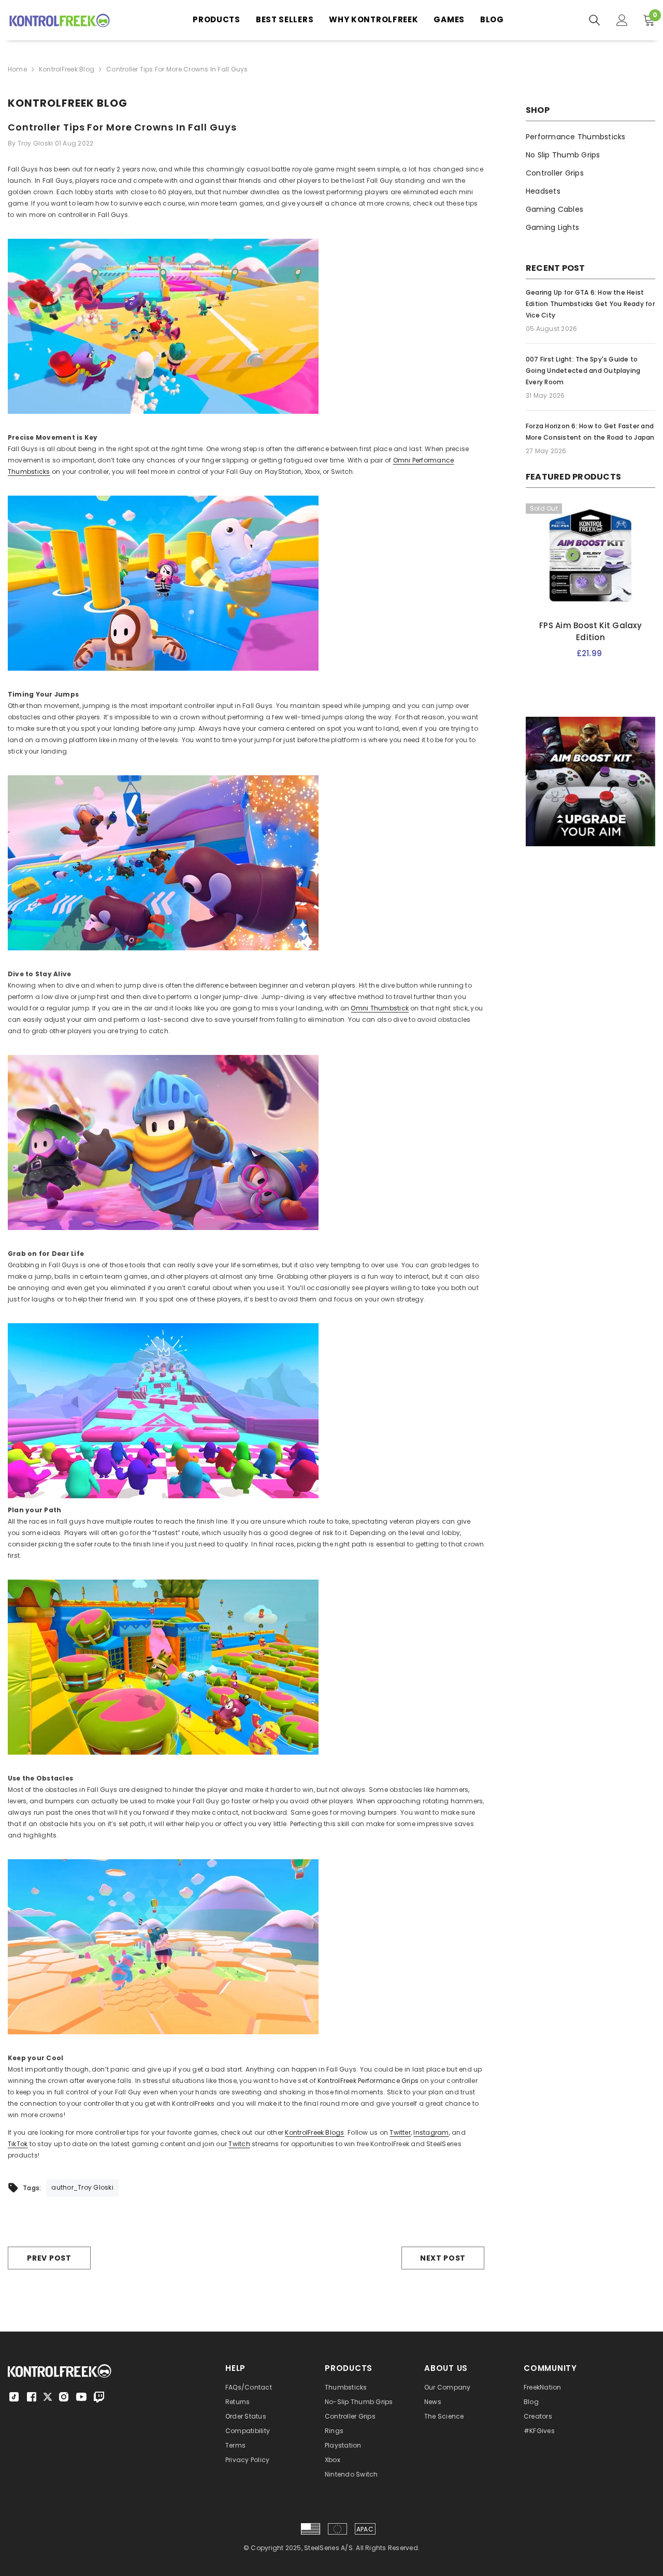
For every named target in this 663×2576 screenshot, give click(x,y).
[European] (337, 2529)
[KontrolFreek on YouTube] (81, 2397)
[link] (590, 782)
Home (17, 69)
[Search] (595, 20)
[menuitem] (590, 137)
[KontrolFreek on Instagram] (64, 2397)
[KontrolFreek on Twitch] (99, 2397)
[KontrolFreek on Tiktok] (14, 2397)
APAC (365, 2529)
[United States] (311, 2529)
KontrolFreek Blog (67, 69)
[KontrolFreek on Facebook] (32, 2397)
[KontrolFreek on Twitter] (48, 2396)
